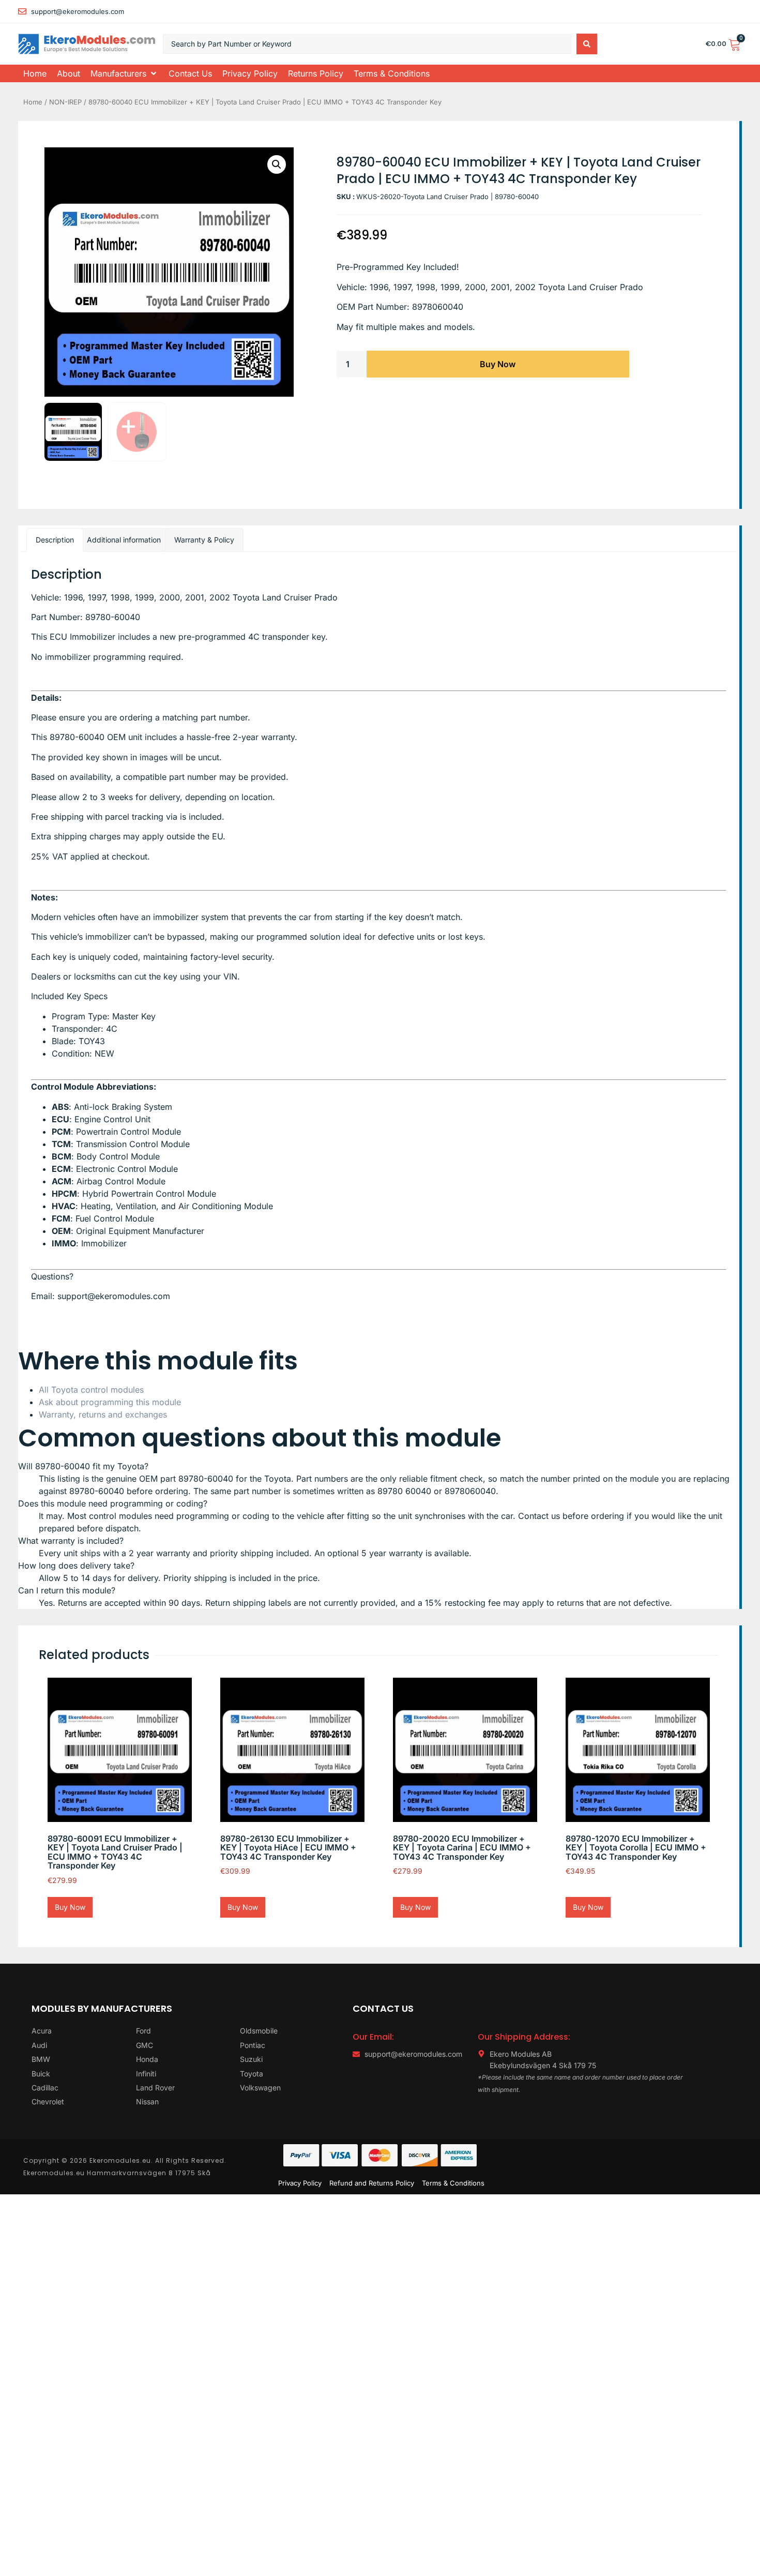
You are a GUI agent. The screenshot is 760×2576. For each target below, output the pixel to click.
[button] (124, 73)
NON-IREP (65, 102)
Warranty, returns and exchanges (103, 1414)
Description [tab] (55, 540)
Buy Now (498, 364)
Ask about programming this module (110, 1402)
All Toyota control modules (91, 1390)
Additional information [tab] (124, 540)
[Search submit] (587, 44)
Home (33, 102)
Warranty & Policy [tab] (204, 540)
